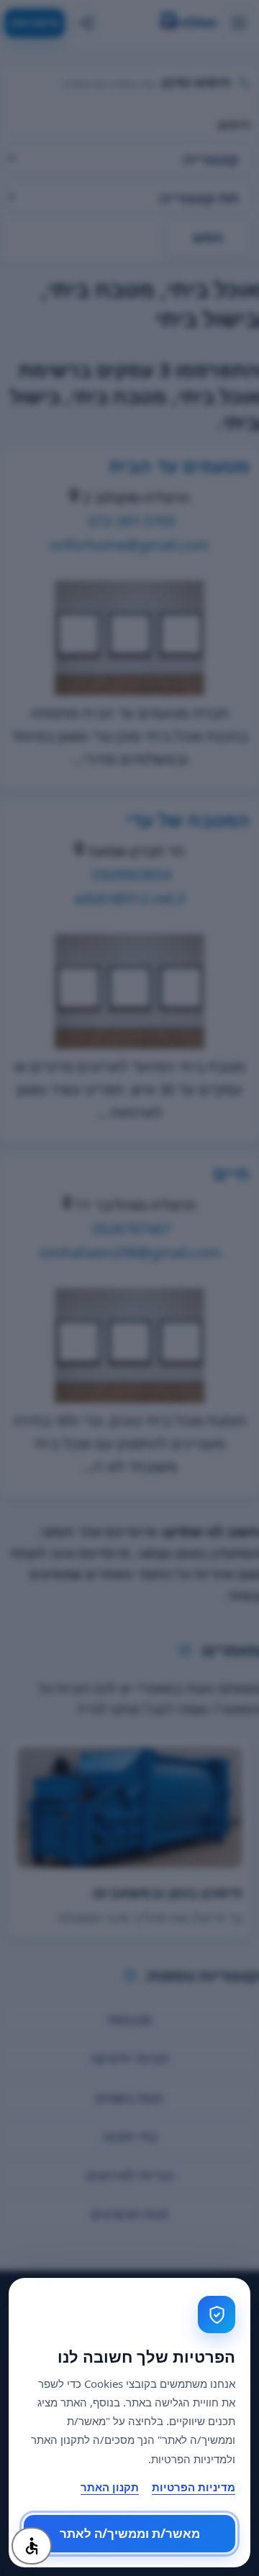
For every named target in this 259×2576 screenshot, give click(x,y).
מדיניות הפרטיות (194, 2487)
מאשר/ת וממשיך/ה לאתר (130, 2534)
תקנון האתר (110, 2487)
